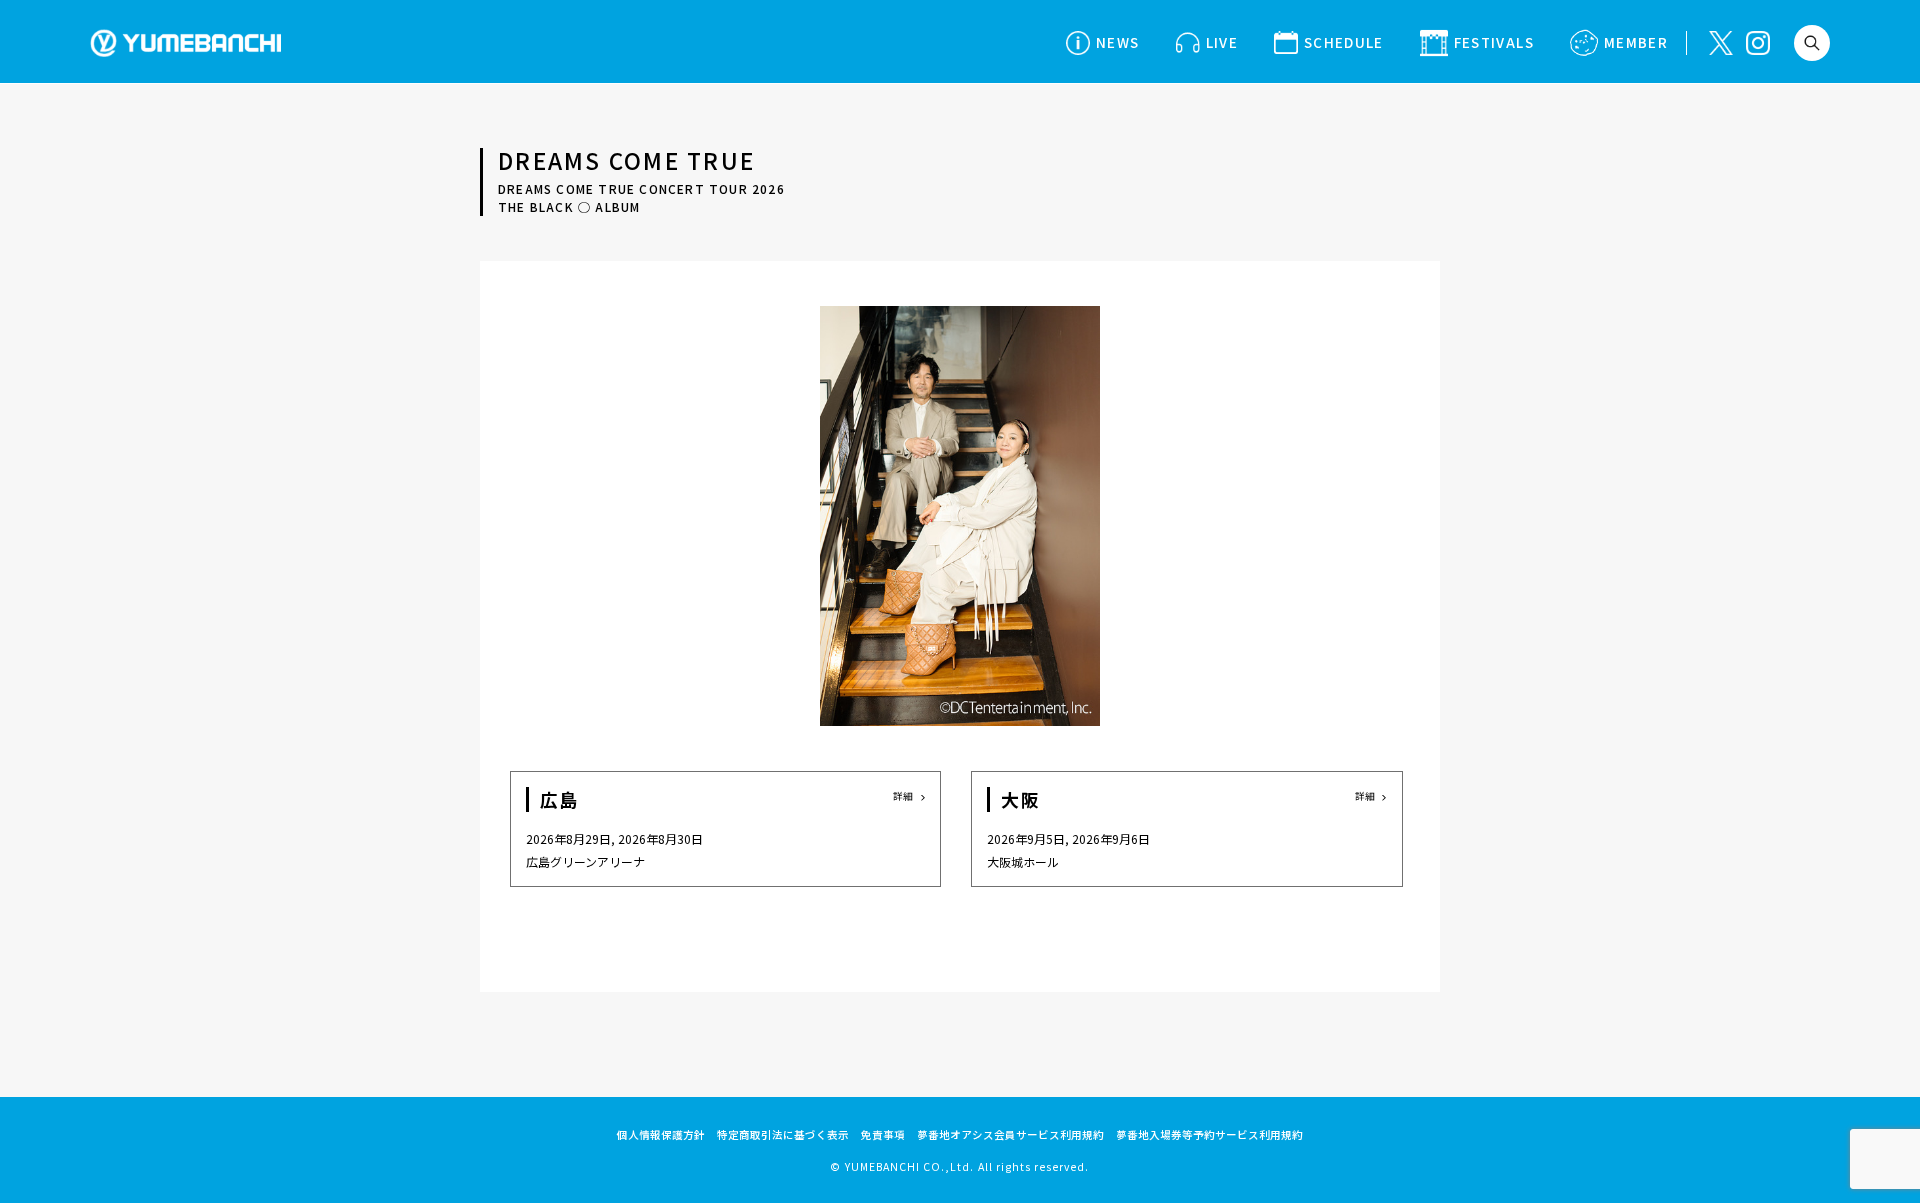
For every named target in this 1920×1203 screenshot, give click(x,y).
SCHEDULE (1344, 42)
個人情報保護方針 (661, 1134)
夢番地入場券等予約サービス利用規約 (1209, 1134)
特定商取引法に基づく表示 (783, 1134)
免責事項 (883, 1134)
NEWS (1117, 42)
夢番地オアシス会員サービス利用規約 (1010, 1134)
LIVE (1222, 42)
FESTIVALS (1494, 42)
